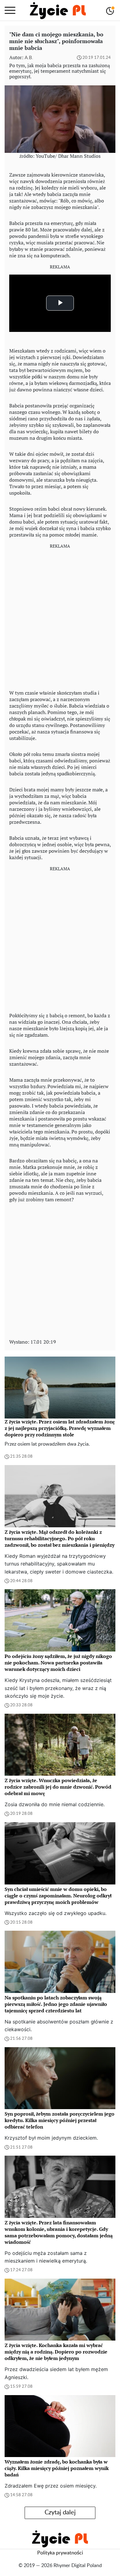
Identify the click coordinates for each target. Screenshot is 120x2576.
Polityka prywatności (60, 2553)
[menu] (10, 10)
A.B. (29, 58)
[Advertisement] (60, 614)
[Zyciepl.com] (58, 10)
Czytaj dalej (60, 2513)
